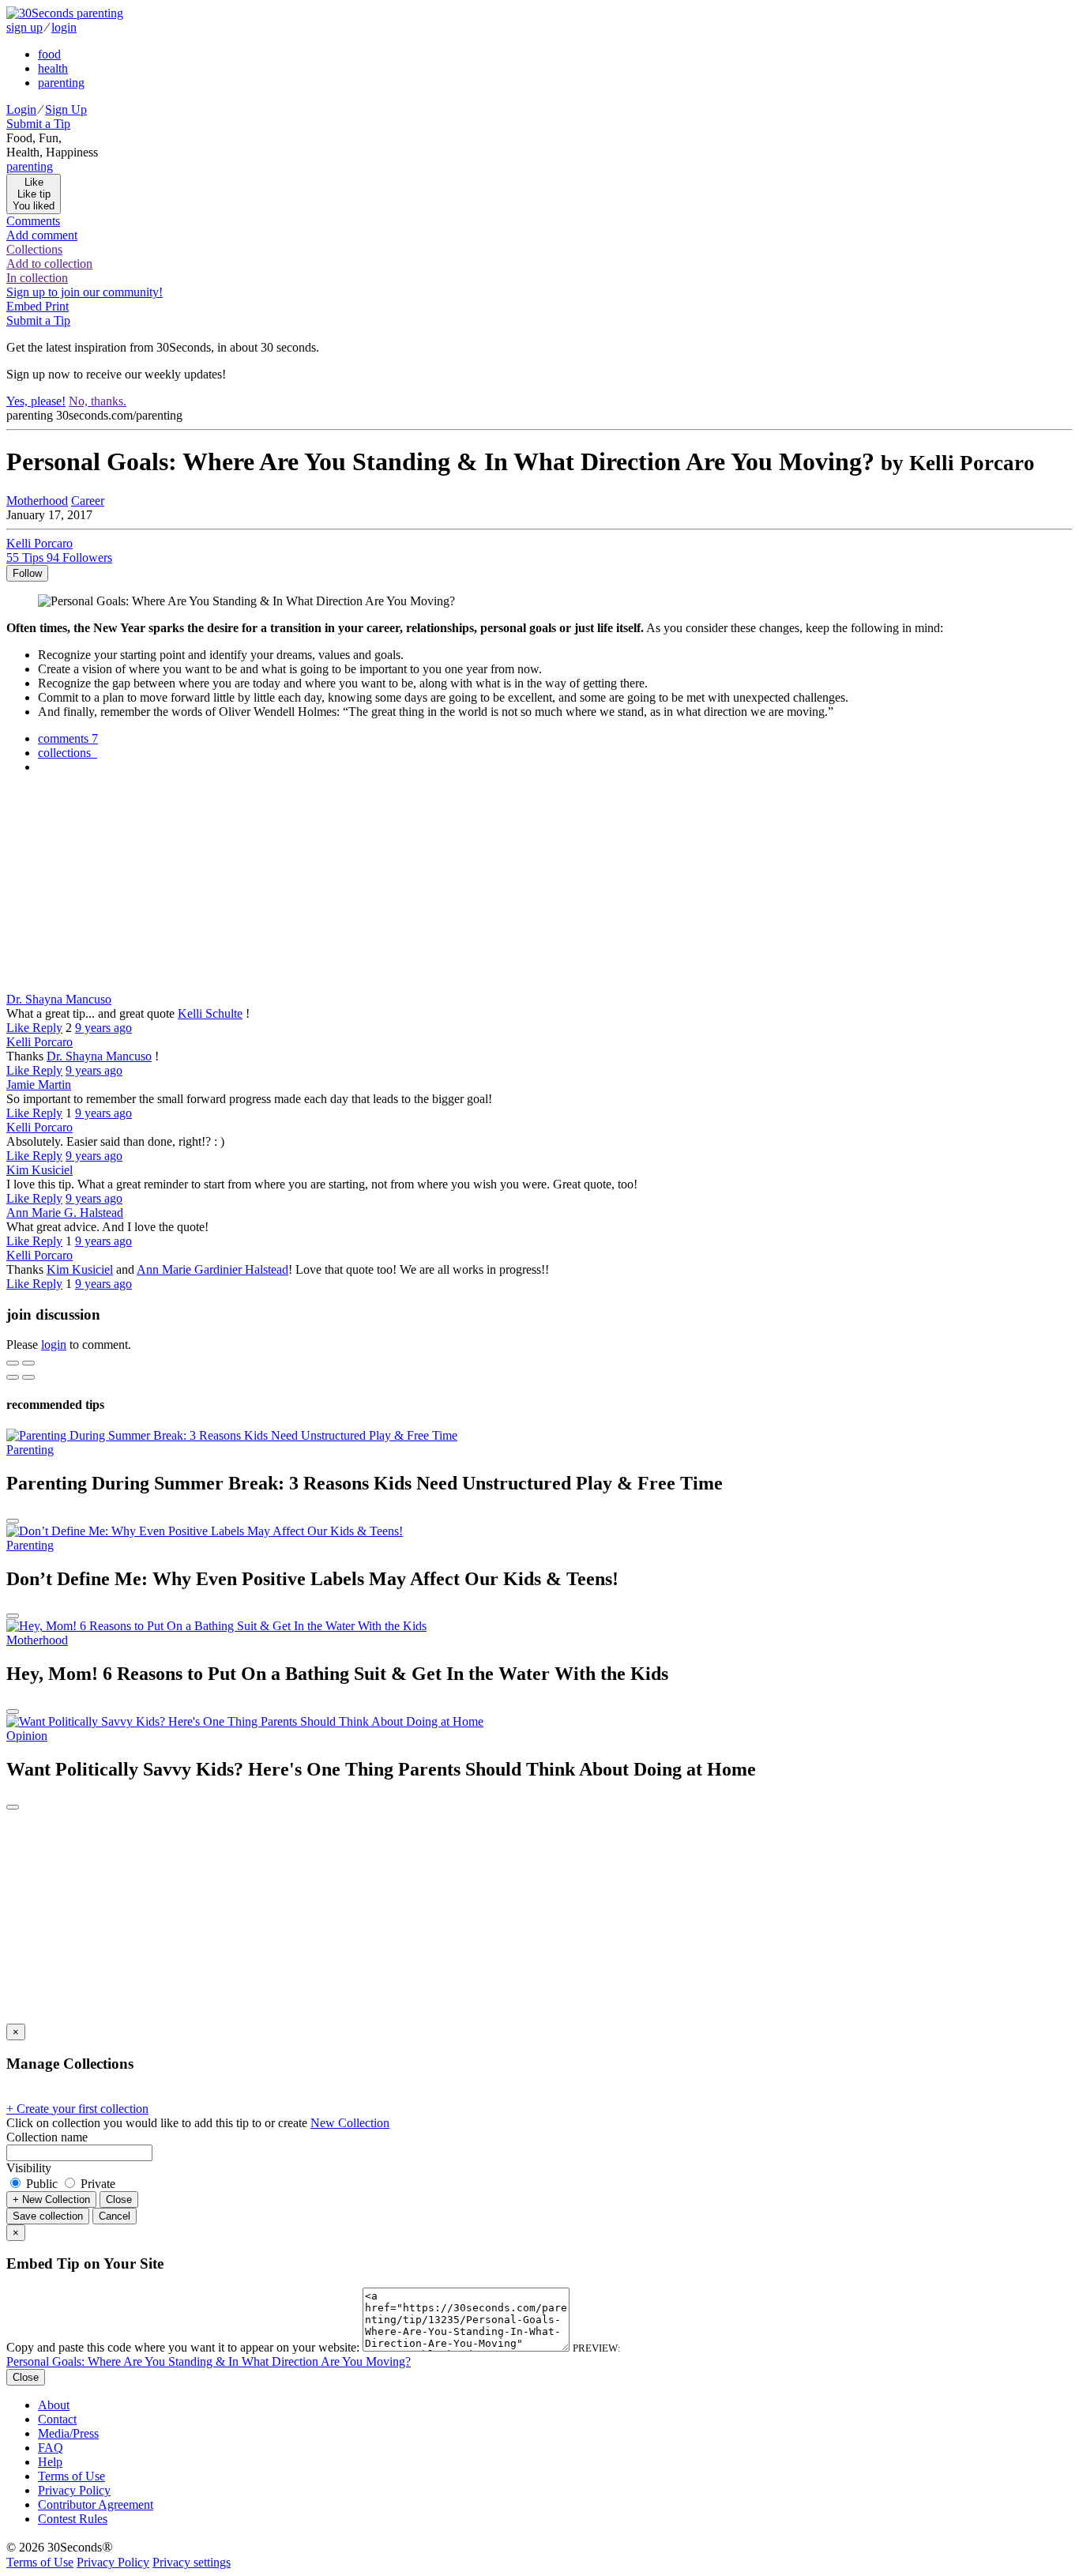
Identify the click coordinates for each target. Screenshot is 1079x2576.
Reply (47, 1028)
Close (119, 2199)
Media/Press (68, 2433)
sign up (24, 27)
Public (42, 2184)
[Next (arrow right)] (28, 1377)
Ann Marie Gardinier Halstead (212, 1269)
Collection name (47, 2137)
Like (19, 1028)
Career (88, 501)
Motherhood (37, 501)
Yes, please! (36, 401)
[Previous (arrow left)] (13, 1377)
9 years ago (103, 1028)
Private (96, 2184)
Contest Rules (73, 2519)
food (49, 54)
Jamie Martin (39, 1085)
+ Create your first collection (77, 2109)
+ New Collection (51, 2199)
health (53, 68)
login (64, 27)
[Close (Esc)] (13, 1363)
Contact (57, 2419)
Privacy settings (192, 2562)
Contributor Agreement (96, 2504)
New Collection (350, 2123)
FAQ (51, 2448)
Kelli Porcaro (39, 1042)
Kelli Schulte (210, 1013)
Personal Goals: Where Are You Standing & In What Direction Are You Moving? (209, 2361)
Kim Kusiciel (39, 1170)
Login (21, 109)
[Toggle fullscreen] (28, 1363)
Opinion (27, 1736)
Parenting (30, 1450)
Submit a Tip (38, 124)
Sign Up (66, 109)
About (54, 2405)
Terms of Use (71, 2476)
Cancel (115, 2216)
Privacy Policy (74, 2490)
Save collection (48, 2216)
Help (50, 2462)
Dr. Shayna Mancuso (59, 999)
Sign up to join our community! (85, 292)
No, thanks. (98, 401)
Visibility (29, 2168)
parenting (61, 83)
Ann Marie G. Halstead (65, 1213)
